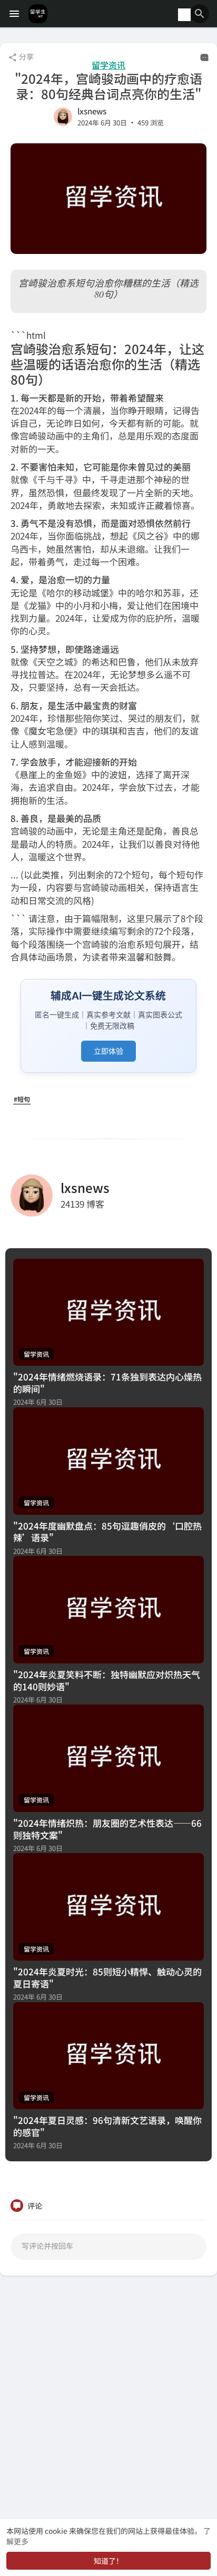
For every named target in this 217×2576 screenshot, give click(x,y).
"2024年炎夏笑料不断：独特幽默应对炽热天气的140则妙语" (107, 1680)
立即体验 (108, 1051)
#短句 (22, 1099)
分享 (26, 56)
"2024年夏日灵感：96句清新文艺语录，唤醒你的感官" (107, 2126)
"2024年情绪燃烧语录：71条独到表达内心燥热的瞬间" (107, 1383)
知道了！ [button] (108, 2561)
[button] (200, 14)
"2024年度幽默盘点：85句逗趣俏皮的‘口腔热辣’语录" (107, 1532)
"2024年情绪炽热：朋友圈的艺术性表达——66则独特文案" (107, 1829)
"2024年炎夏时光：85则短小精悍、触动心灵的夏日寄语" (107, 1977)
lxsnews (92, 111)
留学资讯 (108, 65)
